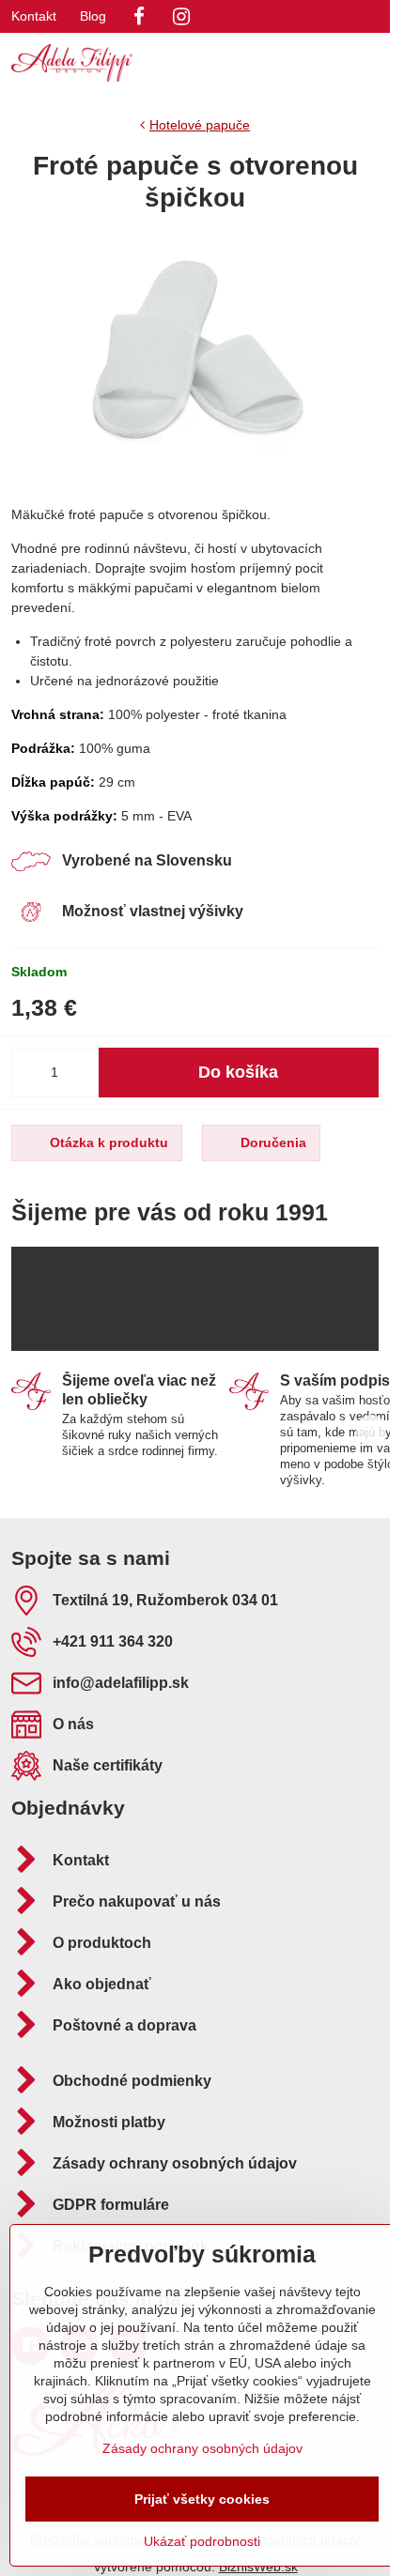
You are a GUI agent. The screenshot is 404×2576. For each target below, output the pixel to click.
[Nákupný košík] (322, 63)
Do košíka (238, 1072)
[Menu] (367, 63)
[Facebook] (139, 16)
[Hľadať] (277, 63)
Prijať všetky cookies (202, 2499)
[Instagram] (181, 16)
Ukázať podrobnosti (202, 2541)
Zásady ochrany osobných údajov (202, 2448)
